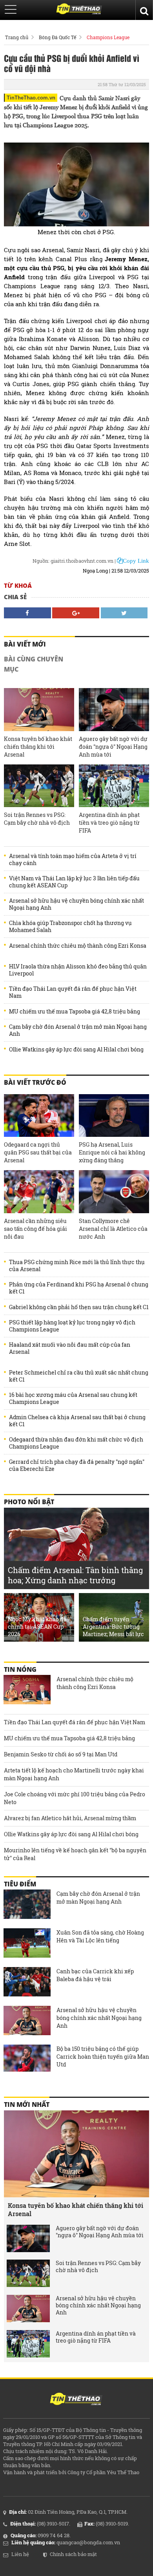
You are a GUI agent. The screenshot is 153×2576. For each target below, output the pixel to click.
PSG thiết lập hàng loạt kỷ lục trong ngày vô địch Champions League (72, 1326)
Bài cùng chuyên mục (34, 664)
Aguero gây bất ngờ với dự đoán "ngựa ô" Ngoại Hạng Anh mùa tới (113, 747)
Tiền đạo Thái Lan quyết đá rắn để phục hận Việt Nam (73, 992)
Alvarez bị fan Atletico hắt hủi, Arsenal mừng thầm (70, 1818)
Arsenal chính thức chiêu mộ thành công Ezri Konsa (78, 946)
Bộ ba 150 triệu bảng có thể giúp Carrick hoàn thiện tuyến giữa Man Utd (103, 2057)
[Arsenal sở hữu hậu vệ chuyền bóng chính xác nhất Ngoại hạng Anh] (27, 2021)
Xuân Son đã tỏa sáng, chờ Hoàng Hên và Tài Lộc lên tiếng (100, 1936)
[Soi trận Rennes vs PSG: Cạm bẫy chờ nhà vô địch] (39, 786)
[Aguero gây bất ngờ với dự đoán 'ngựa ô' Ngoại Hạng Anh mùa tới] (114, 709)
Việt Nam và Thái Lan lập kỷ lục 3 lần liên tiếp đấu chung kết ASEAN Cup (74, 882)
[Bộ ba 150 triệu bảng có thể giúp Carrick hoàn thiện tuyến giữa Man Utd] (27, 2060)
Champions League (108, 37)
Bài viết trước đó (35, 1082)
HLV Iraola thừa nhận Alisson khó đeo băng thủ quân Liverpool (78, 970)
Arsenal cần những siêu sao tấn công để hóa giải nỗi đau (36, 1229)
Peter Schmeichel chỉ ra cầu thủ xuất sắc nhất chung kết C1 (79, 1376)
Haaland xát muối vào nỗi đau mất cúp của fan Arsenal (70, 1348)
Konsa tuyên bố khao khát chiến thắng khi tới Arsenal (38, 747)
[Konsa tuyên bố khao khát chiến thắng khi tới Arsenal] (39, 709)
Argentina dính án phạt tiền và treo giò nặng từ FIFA (109, 823)
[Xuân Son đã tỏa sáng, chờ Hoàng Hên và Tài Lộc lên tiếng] (27, 1944)
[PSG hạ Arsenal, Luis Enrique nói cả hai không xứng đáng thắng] (114, 1115)
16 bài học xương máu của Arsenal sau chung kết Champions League (73, 1398)
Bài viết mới (25, 644)
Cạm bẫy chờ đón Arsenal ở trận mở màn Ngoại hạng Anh (78, 1030)
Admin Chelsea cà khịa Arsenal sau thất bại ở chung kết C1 (77, 1421)
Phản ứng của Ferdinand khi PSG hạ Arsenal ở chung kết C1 (79, 1288)
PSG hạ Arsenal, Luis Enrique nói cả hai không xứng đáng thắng (112, 1152)
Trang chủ (17, 37)
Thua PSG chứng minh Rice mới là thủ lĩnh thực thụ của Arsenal (77, 1266)
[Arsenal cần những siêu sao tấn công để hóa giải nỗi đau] (39, 1191)
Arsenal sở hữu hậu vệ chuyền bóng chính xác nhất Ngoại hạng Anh (76, 904)
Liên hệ (20, 2554)
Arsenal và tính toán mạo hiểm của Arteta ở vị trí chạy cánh (73, 860)
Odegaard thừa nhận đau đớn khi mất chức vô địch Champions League (76, 1443)
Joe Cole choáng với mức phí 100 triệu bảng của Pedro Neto (75, 1798)
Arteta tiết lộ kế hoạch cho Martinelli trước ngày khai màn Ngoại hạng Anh (74, 1774)
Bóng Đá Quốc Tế (57, 37)
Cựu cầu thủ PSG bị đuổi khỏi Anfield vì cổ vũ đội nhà (72, 63)
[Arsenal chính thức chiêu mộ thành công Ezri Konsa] (27, 1691)
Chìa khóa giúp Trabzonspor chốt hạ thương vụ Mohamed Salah (70, 927)
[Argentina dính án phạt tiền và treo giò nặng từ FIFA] (114, 786)
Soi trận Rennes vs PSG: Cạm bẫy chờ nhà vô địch (37, 819)
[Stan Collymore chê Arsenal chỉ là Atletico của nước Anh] (114, 1191)
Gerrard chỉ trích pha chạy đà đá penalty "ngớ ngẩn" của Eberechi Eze (77, 1465)
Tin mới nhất (27, 2105)
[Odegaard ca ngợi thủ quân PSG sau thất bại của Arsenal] (39, 1115)
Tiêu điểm (20, 1884)
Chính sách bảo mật (73, 2554)
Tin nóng (20, 1669)
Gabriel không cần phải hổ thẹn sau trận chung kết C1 (79, 1307)
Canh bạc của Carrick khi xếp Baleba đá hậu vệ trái (95, 1975)
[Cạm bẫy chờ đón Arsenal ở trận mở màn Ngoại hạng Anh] (27, 1905)
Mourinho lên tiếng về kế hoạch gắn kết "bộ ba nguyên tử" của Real (75, 1854)
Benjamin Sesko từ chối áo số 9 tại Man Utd (61, 1754)
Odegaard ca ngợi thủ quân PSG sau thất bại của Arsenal (38, 1152)
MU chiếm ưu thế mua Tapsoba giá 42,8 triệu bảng (75, 1012)
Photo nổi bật (29, 1502)
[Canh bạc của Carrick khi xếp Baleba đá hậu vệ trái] (27, 1983)
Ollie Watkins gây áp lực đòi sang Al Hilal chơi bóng (76, 1050)
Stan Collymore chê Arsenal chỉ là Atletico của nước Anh (113, 1229)
